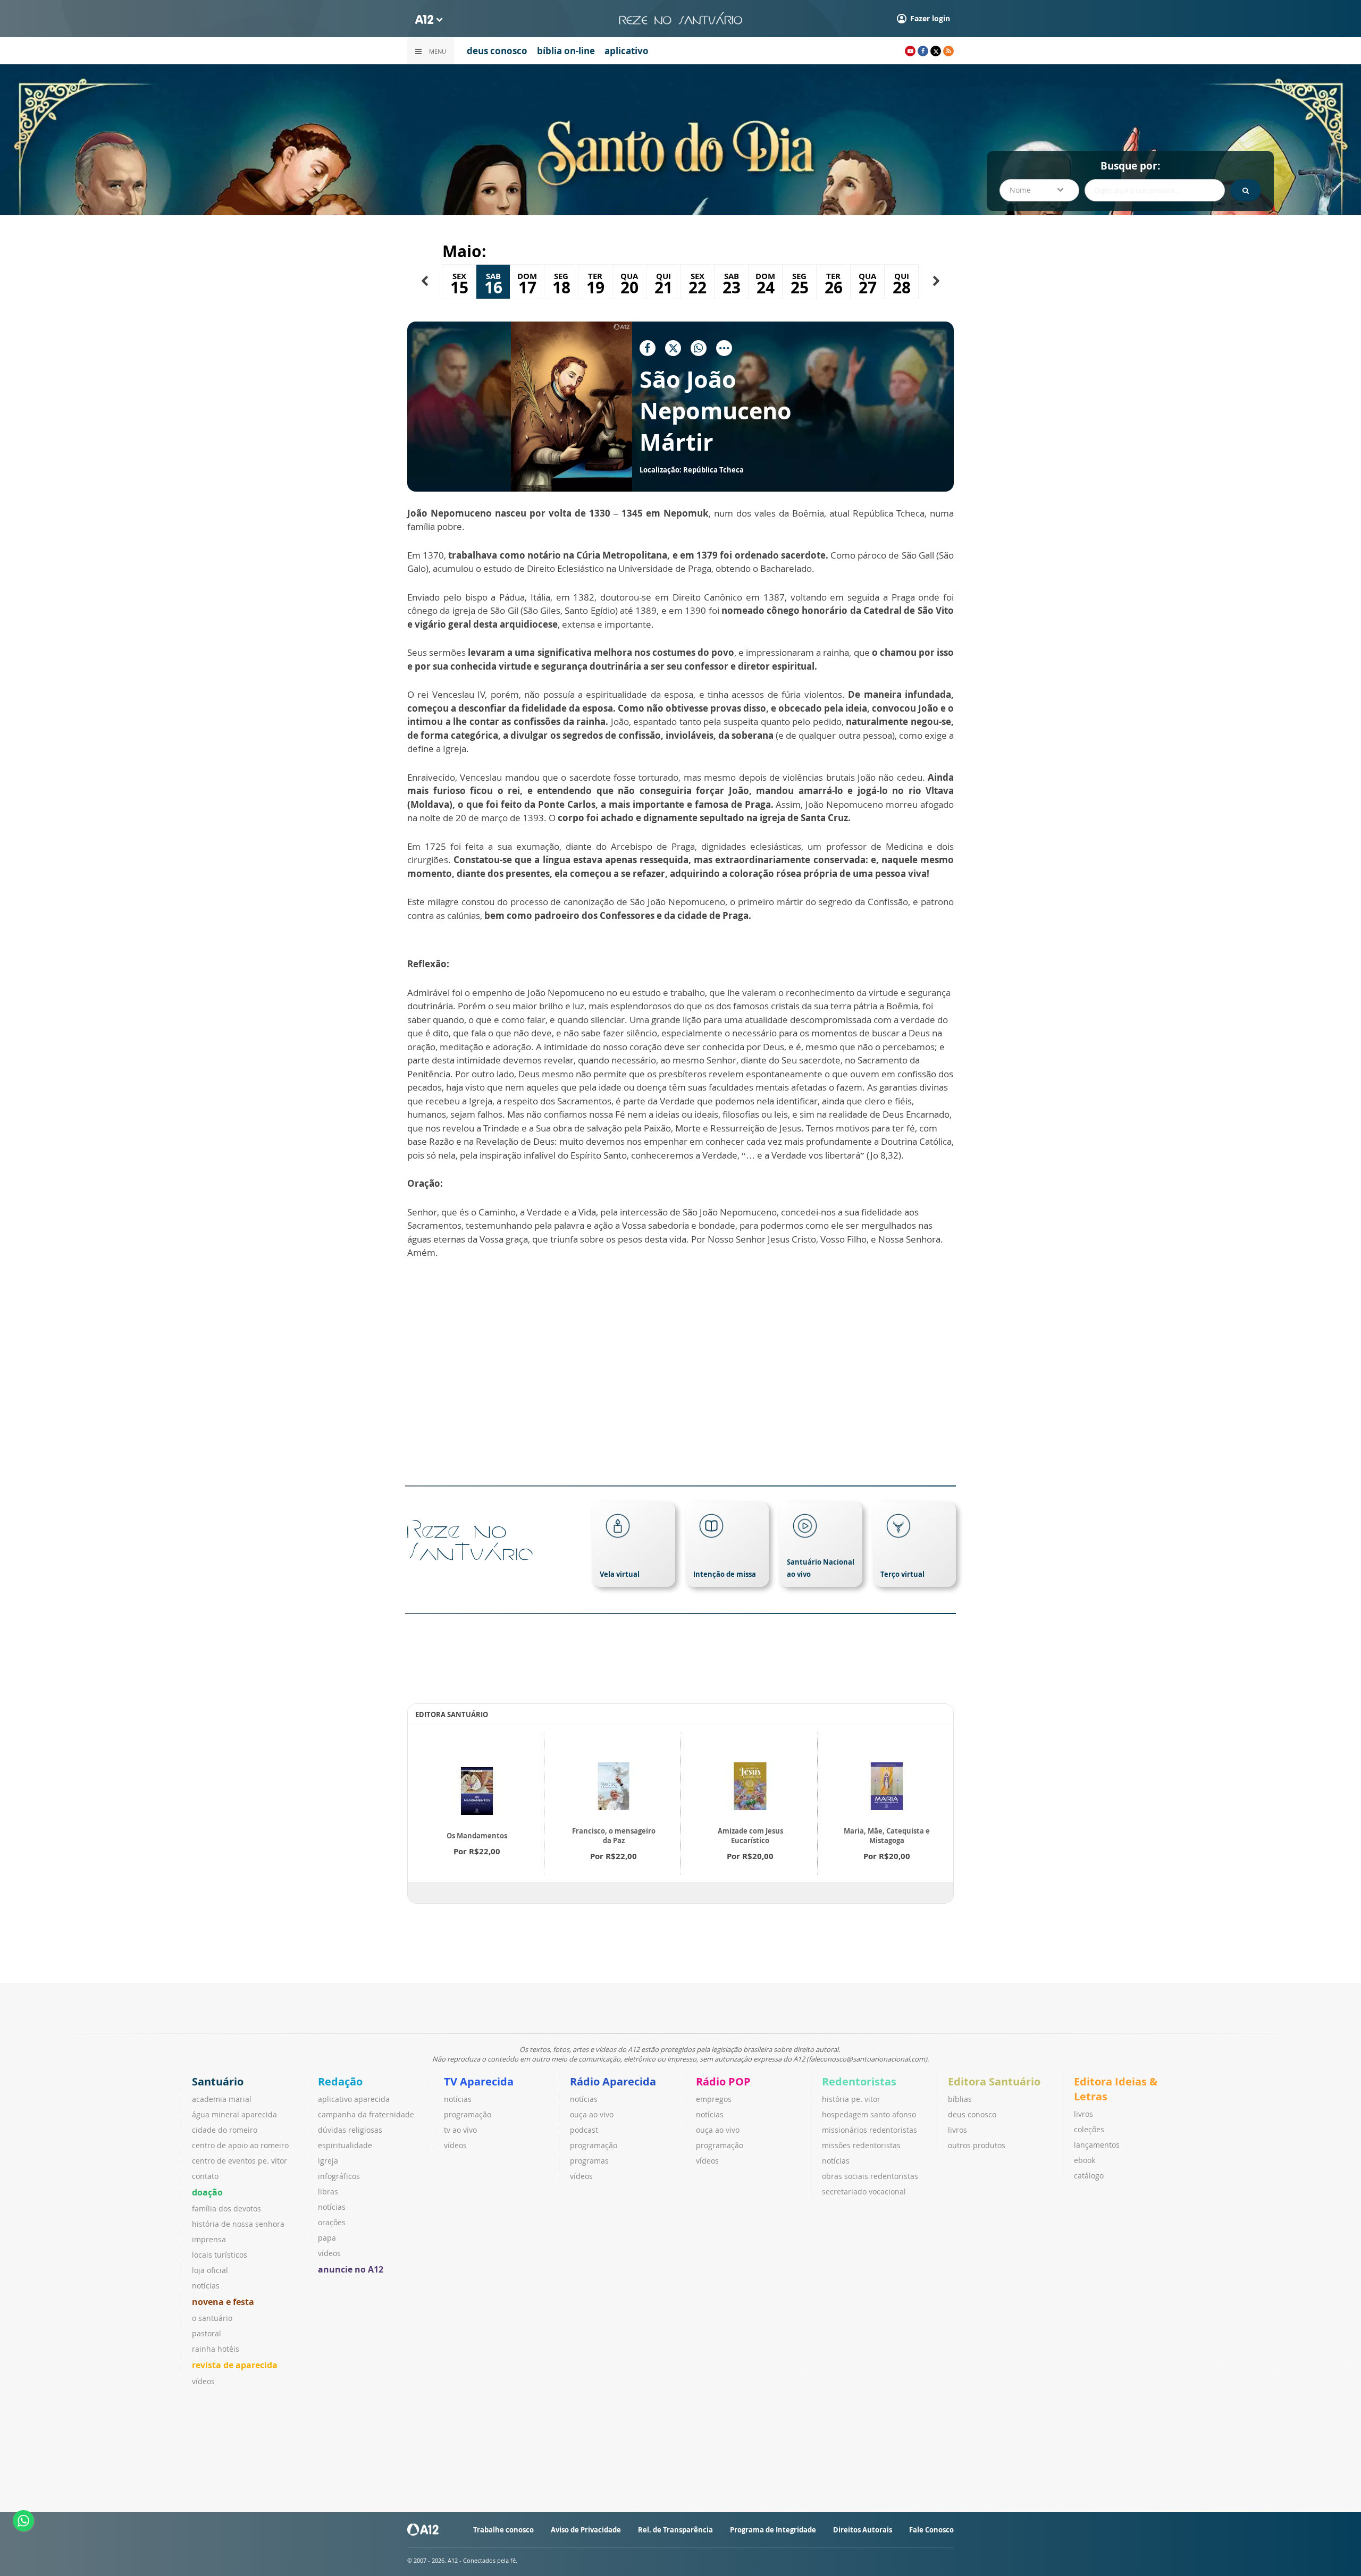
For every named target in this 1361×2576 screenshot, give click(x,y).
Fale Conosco (931, 2530)
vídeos (203, 2381)
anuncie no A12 (351, 2269)
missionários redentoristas (869, 2130)
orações (332, 2222)
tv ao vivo (460, 2130)
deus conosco (497, 51)
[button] (425, 281)
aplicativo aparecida (354, 2099)
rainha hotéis (216, 2349)
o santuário (212, 2318)
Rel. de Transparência (675, 2530)
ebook (1085, 2160)
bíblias (960, 2099)
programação (468, 2114)
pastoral (207, 2333)
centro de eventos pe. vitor (240, 2161)
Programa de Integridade (773, 2530)
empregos (714, 2099)
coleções (1089, 2129)
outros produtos (977, 2145)
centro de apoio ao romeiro (240, 2145)
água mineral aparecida (234, 2114)
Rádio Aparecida (613, 2081)
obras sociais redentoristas (870, 2176)
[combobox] (1039, 190)
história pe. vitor (851, 2099)
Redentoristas (859, 2081)
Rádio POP (723, 2081)
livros (957, 2130)
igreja (328, 2161)
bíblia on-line (566, 51)
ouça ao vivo (592, 2114)
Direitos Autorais (863, 2530)
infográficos (339, 2176)
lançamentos (1097, 2145)
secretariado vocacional (864, 2191)
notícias (206, 2286)
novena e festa (223, 2302)
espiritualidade (345, 2145)
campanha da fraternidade (366, 2114)
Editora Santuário (994, 2081)
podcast (584, 2130)
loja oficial (210, 2270)
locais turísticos (220, 2255)
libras (328, 2191)
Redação (340, 2081)
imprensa (209, 2239)
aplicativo (627, 51)
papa (327, 2238)
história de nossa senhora (238, 2224)
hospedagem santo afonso (869, 2114)
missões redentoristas (861, 2145)
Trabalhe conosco (503, 2530)
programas (589, 2161)
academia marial (222, 2099)
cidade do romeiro (225, 2130)
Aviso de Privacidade (586, 2530)
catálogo (1089, 2176)
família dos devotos (226, 2208)
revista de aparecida (235, 2365)
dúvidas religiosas (350, 2130)
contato (205, 2176)
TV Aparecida (479, 2081)
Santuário (218, 2081)
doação (207, 2192)
